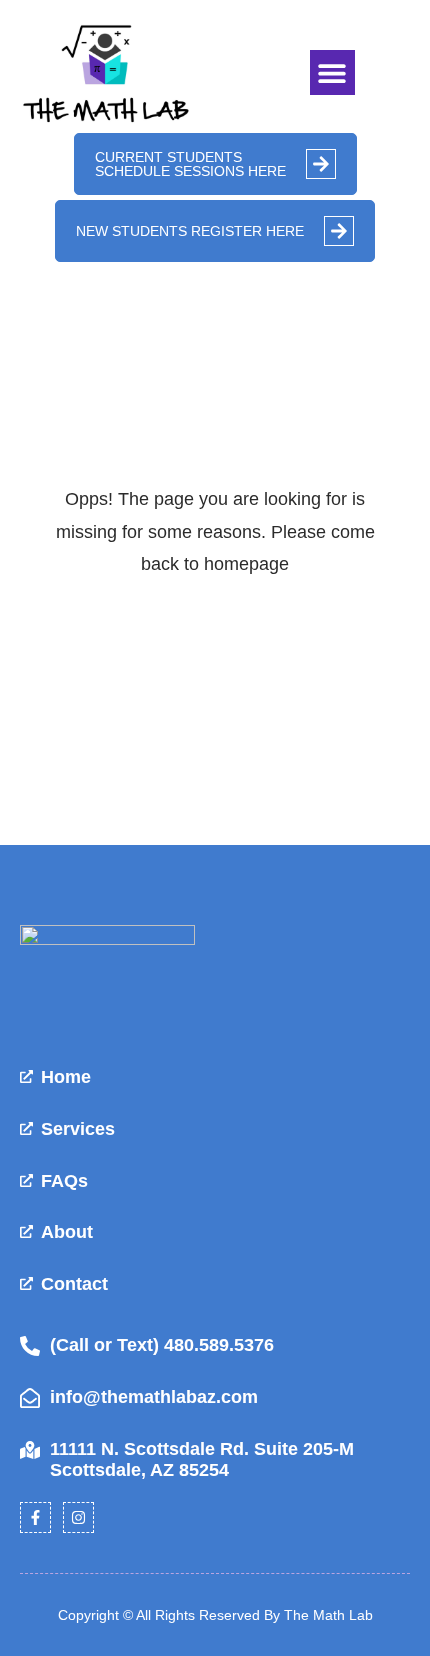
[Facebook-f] (35, 1517)
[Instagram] (78, 1517)
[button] (332, 72)
